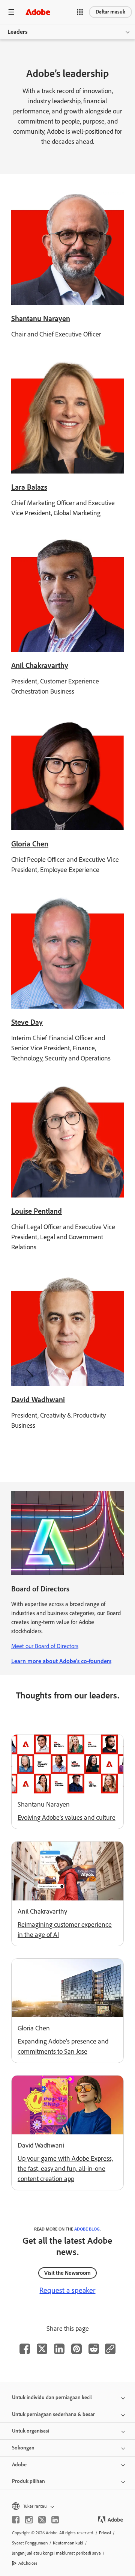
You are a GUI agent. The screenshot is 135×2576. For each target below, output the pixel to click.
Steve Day (27, 1022)
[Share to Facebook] (25, 2349)
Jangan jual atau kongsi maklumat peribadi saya (56, 2553)
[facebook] (16, 2520)
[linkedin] (55, 2520)
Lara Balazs (29, 487)
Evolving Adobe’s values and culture (67, 1817)
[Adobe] (38, 12)
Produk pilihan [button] (28, 2481)
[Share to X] (42, 2349)
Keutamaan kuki (68, 2543)
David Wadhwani (38, 1400)
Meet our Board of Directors (45, 1646)
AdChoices (28, 2563)
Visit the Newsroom (67, 2273)
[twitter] (42, 2520)
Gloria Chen (30, 844)
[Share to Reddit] (94, 2349)
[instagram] (29, 2520)
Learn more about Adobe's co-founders (61, 1661)
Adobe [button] (19, 2465)
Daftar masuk (110, 12)
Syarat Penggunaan (30, 2543)
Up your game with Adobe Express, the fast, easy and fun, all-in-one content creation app (65, 2169)
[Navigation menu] (11, 12)
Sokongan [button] (23, 2448)
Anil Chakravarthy (40, 665)
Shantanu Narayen (41, 318)
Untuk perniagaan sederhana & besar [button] (53, 2414)
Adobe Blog (87, 2229)
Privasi (105, 2533)
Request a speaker (67, 2290)
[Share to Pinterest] (76, 2349)
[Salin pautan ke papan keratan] (110, 2349)
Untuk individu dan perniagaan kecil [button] (52, 2397)
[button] (80, 12)
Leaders (17, 32)
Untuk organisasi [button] (31, 2431)
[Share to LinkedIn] (59, 2349)
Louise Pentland (37, 1211)
